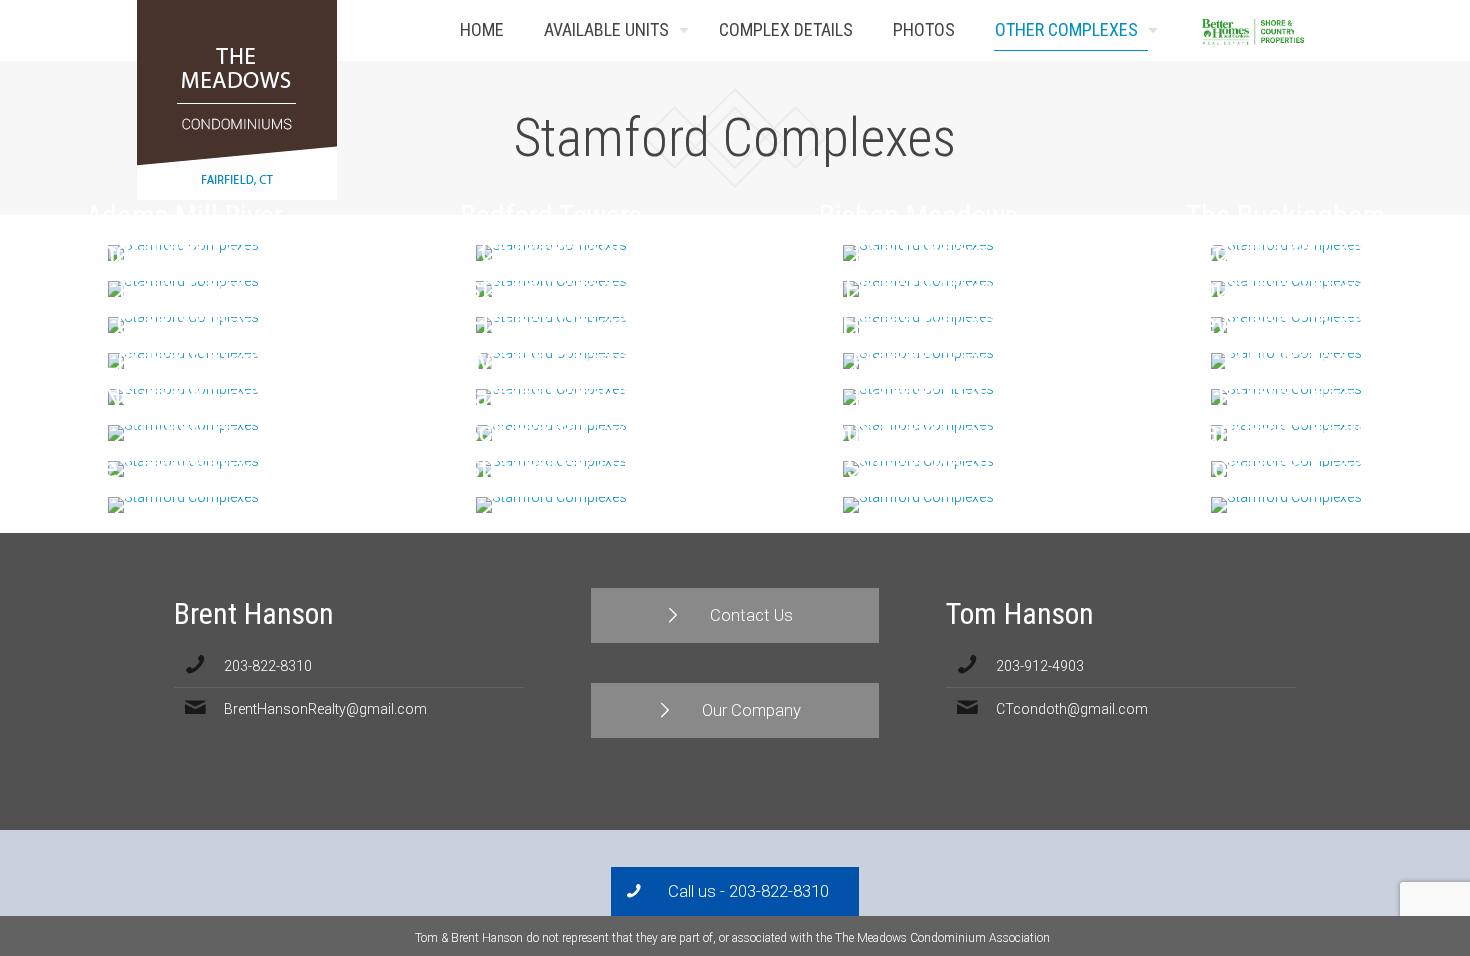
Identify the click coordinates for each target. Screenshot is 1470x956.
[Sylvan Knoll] (919, 505)
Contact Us (1303, 30)
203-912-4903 (1040, 666)
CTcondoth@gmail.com (1072, 709)
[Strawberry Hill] (551, 505)
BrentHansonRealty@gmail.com (325, 709)
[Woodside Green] (1286, 505)
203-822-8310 (268, 666)
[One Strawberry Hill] (184, 505)
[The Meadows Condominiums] (237, 100)
